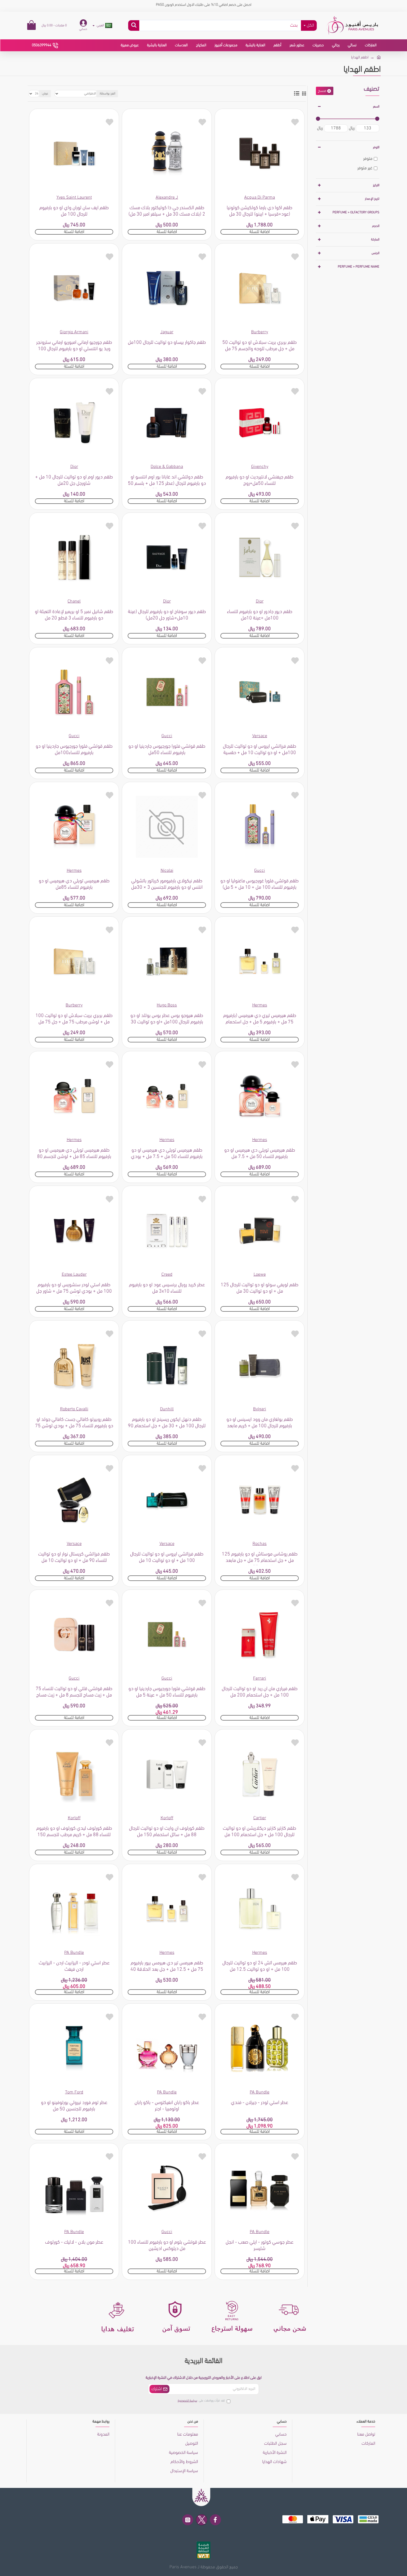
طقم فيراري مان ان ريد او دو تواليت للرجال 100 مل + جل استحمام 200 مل (260, 1692)
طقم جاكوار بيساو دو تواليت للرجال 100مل (167, 343)
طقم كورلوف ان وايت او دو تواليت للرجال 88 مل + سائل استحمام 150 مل (167, 1832)
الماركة (375, 240)
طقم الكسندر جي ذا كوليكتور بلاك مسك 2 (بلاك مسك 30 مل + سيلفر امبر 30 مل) (167, 211)
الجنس (375, 253)
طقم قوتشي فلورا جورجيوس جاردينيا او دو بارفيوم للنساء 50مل (167, 750)
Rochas (260, 1544)
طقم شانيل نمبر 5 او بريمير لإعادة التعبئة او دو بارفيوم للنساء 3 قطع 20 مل (74, 615)
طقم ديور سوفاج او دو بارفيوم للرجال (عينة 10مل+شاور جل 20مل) (167, 615)
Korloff (167, 1818)
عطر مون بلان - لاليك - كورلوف (74, 2242)
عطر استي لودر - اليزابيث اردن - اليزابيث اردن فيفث (74, 1966)
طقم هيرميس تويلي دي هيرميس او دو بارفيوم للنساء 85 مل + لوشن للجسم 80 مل (74, 1155)
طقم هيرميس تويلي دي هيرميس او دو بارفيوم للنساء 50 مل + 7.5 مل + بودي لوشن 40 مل (167, 1155)
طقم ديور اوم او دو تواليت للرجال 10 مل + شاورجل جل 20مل (74, 480)
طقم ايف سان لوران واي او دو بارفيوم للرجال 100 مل (74, 211)
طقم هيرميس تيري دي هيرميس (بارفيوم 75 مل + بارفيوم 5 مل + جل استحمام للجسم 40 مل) (260, 1020)
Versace (260, 736)
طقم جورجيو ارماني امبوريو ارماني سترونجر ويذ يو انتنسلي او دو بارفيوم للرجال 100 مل (74, 347)
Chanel (74, 601)
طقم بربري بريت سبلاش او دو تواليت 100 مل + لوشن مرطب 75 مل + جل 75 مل (74, 1019)
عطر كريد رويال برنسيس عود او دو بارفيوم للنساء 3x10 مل (167, 1288)
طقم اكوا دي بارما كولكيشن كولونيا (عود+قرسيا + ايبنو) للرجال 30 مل (260, 211)
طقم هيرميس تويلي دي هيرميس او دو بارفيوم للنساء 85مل (74, 884)
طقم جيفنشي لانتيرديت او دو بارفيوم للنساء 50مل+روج (260, 480)
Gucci (167, 736)
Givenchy (260, 467)
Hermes (74, 871)
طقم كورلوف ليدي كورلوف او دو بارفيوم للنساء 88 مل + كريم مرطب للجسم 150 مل (74, 1833)
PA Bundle (74, 1953)
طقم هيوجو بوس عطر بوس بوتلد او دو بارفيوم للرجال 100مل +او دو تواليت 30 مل (167, 1020)
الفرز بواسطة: (107, 94)
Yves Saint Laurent (74, 198)
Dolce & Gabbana (167, 467)
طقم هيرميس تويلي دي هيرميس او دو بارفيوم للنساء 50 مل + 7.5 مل (260, 1154)
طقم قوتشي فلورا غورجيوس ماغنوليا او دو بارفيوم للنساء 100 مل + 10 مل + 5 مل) (260, 884)
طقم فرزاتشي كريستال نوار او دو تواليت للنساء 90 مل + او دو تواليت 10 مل (74, 1558)
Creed (167, 1275)
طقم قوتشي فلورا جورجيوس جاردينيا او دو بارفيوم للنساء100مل (74, 750)
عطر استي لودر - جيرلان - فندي (260, 2103)
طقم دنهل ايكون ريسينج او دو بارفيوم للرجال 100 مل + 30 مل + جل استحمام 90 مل (167, 1424)
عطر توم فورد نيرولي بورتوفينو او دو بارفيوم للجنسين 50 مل (74, 2106)
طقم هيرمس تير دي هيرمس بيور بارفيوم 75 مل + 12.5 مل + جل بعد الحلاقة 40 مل (167, 1967)
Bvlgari (260, 1409)
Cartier (260, 1818)
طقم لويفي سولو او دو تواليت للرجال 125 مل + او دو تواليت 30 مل (260, 1288)
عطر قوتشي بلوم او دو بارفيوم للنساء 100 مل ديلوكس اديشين (167, 2246)
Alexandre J (167, 198)
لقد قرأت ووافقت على (201, 2401)
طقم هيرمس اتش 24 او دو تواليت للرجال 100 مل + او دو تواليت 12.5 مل (260, 1966)
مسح (322, 91)
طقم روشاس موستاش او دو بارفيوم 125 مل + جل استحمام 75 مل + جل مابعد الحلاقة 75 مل (260, 1559)
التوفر (376, 147)
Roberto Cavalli (74, 1409)
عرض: (45, 94)
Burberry (260, 332)
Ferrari (260, 1678)
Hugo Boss (167, 1005)
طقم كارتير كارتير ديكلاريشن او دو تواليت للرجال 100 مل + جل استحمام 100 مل (260, 1832)
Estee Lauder (74, 1275)
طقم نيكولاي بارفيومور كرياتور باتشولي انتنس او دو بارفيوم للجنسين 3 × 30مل (167, 884)
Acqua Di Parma (260, 198)
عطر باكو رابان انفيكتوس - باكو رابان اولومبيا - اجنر (167, 2106)
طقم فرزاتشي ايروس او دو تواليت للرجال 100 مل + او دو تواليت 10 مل (167, 1558)
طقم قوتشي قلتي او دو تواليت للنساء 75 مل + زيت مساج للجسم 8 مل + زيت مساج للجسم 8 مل (74, 1693)
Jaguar (167, 332)
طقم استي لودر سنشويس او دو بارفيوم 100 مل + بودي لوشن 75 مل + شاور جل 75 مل (74, 1289)
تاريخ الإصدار (372, 199)
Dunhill (167, 1409)
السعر (376, 107)
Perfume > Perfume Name (359, 267)
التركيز (376, 185)
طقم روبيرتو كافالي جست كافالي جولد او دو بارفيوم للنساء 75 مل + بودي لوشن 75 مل (74, 1424)
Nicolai (167, 871)
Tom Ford (74, 2092)
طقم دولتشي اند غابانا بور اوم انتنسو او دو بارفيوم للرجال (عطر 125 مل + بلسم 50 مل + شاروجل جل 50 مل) (167, 481)
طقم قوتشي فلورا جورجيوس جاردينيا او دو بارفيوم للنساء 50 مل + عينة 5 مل (167, 1692)
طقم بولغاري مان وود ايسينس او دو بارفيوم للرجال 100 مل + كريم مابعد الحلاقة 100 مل (260, 1424)
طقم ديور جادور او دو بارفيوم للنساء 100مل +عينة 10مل (260, 615)
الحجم (376, 226)
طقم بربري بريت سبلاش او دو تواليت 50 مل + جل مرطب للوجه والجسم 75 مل (260, 346)
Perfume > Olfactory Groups (356, 212)
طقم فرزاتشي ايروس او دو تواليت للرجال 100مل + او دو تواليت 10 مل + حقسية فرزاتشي (260, 751)
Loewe (260, 1275)
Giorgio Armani (74, 332)
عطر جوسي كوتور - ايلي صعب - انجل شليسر (260, 2246)
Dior (74, 467)
